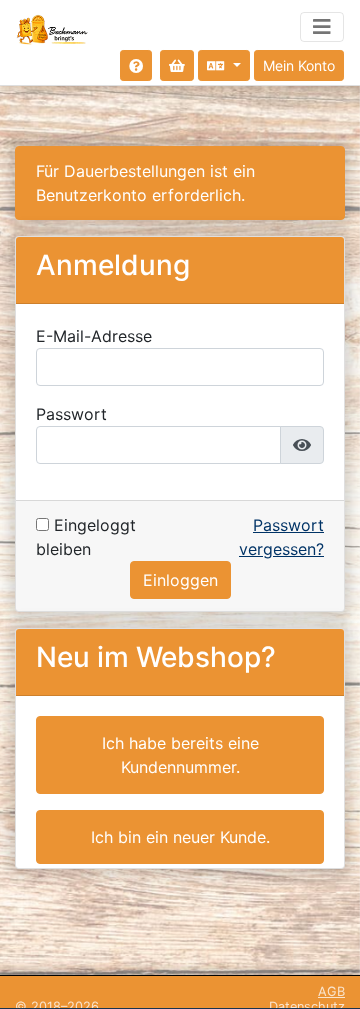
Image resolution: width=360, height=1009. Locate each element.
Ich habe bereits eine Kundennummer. (180, 755)
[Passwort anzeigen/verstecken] (302, 445)
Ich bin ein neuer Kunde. (180, 837)
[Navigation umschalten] (322, 27)
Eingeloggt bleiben (86, 537)
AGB (331, 991)
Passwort (71, 414)
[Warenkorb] (177, 65)
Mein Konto (299, 65)
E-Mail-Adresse (94, 336)
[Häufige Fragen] (136, 65)
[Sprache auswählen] (224, 65)
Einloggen (180, 580)
